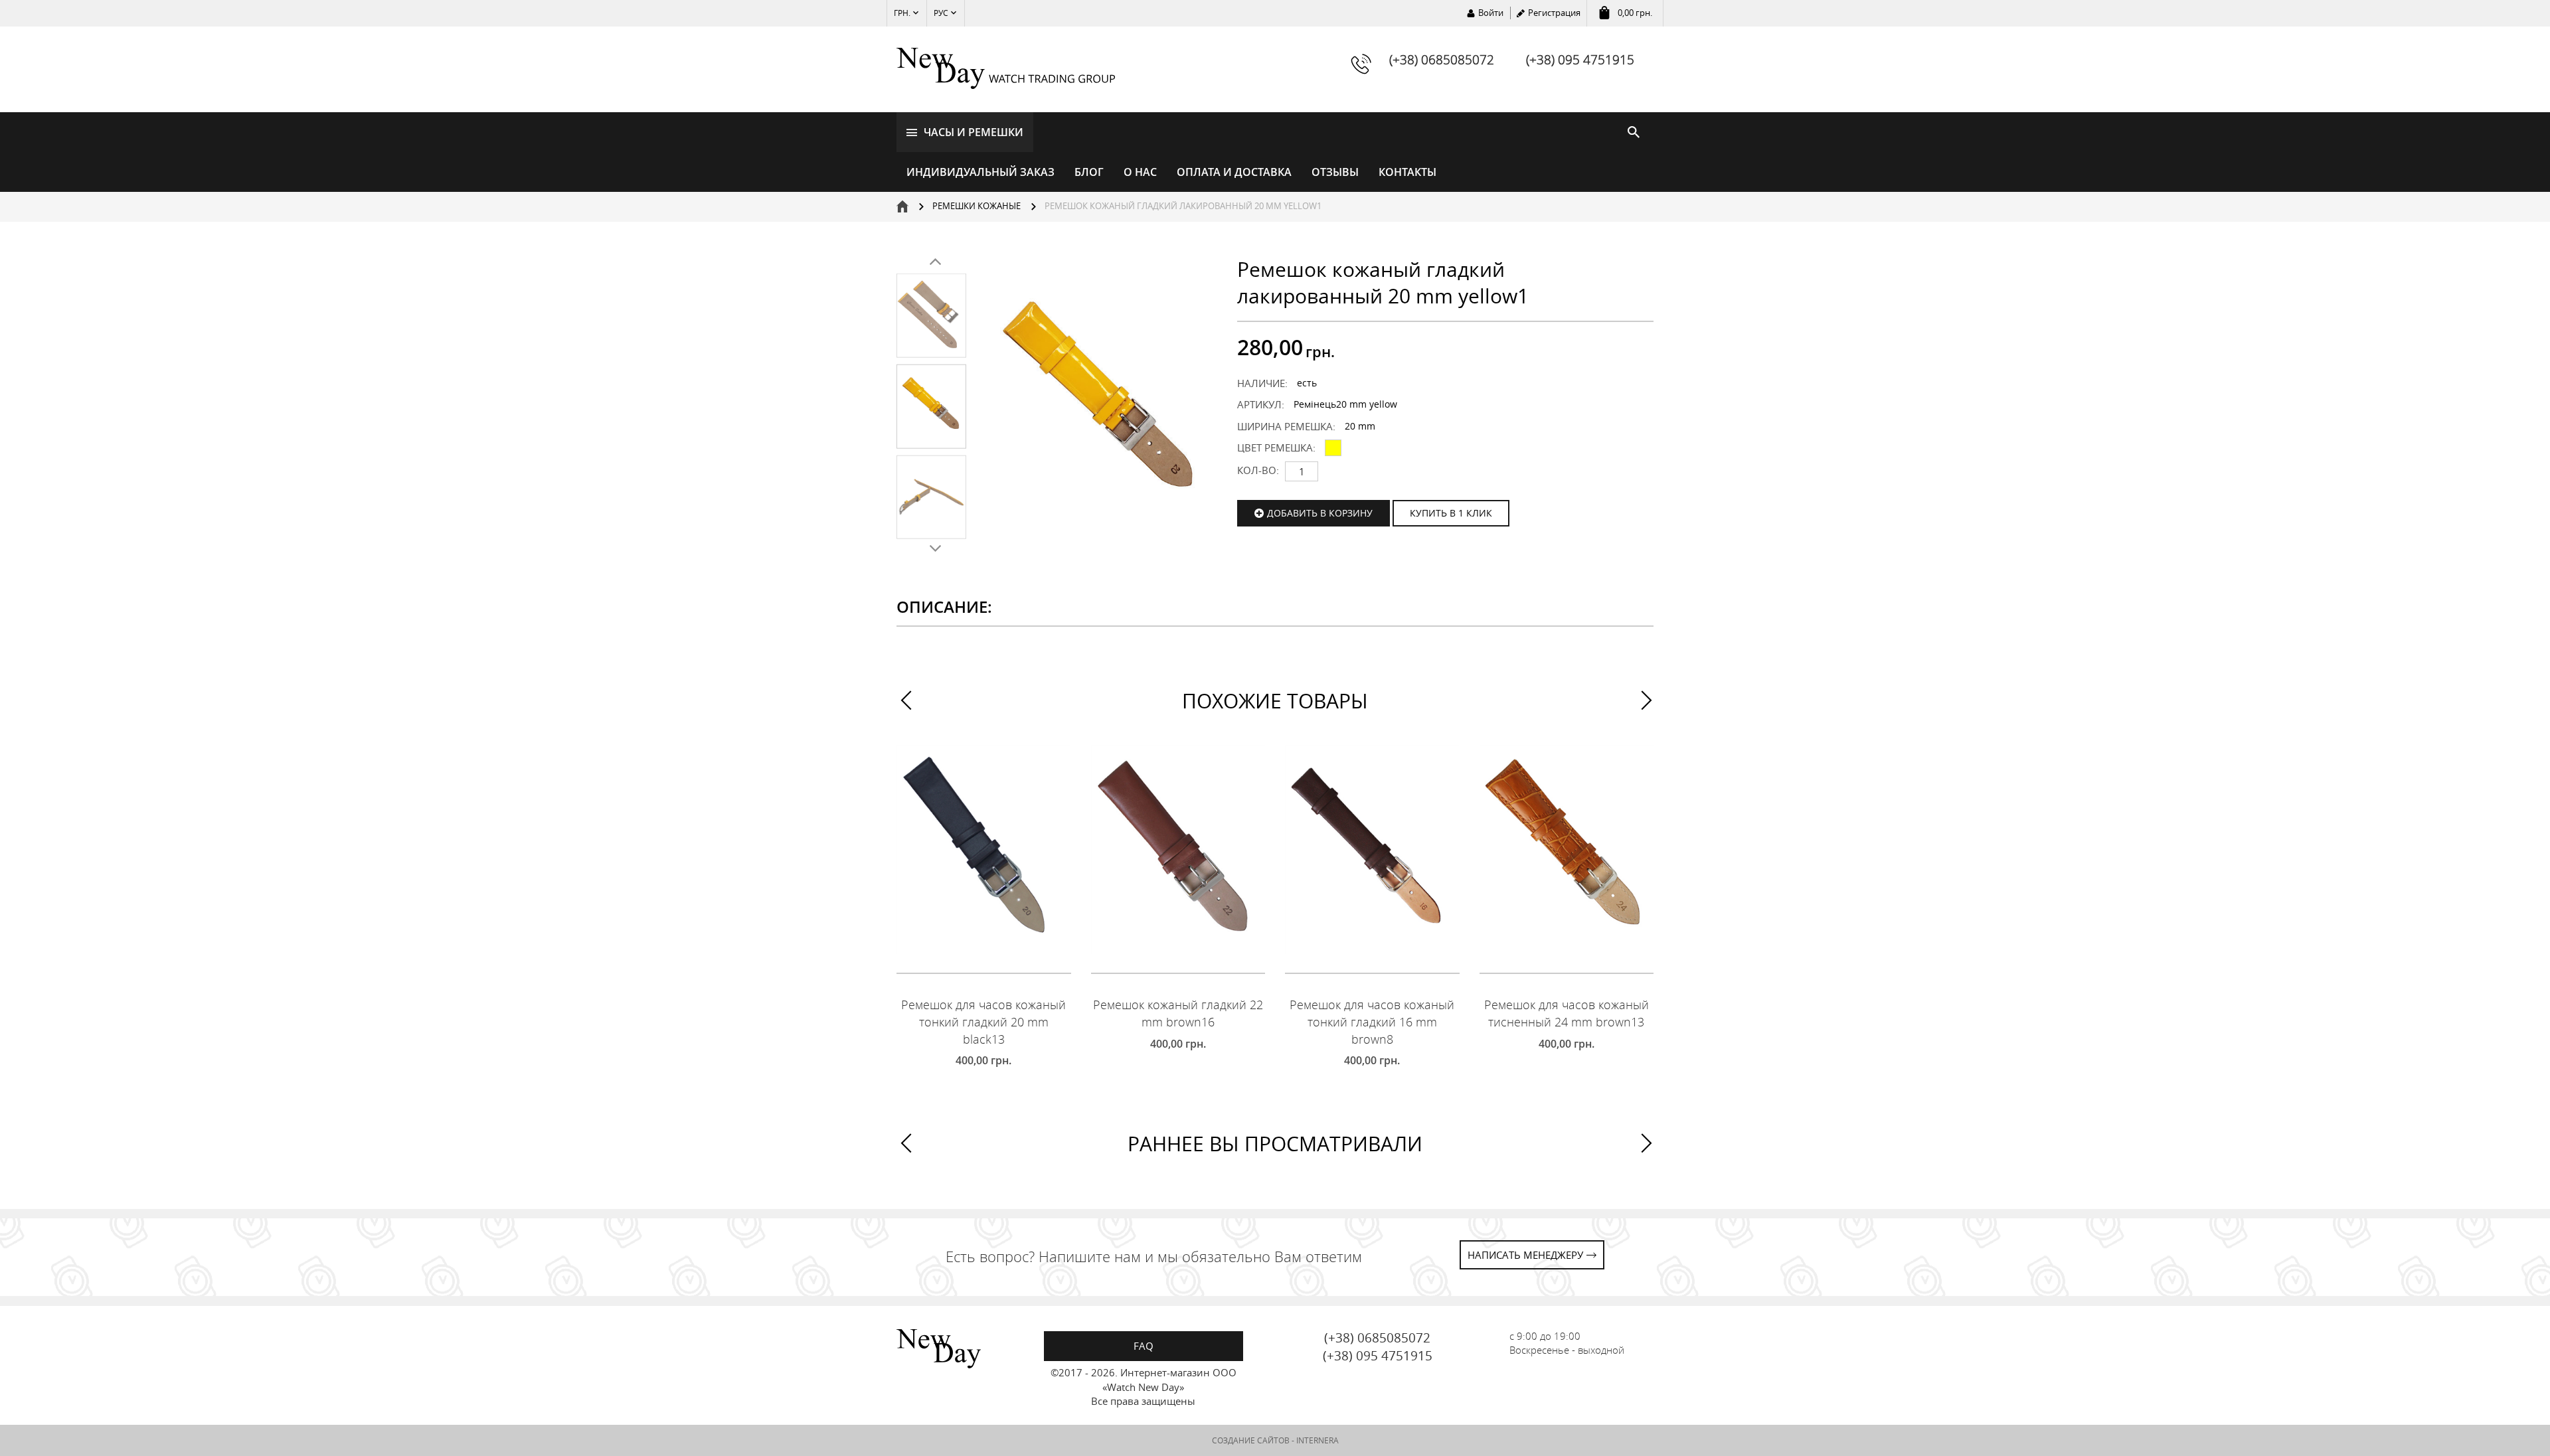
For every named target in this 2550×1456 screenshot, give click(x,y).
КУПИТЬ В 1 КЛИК (1451, 513)
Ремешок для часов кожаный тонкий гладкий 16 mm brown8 (1372, 1021)
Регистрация (1554, 13)
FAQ (1144, 1346)
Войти (1491, 13)
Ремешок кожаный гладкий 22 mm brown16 (1178, 1013)
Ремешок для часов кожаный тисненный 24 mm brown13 (1567, 1013)
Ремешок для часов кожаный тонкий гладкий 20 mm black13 (983, 1021)
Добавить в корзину (1320, 513)
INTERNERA (1317, 1440)
